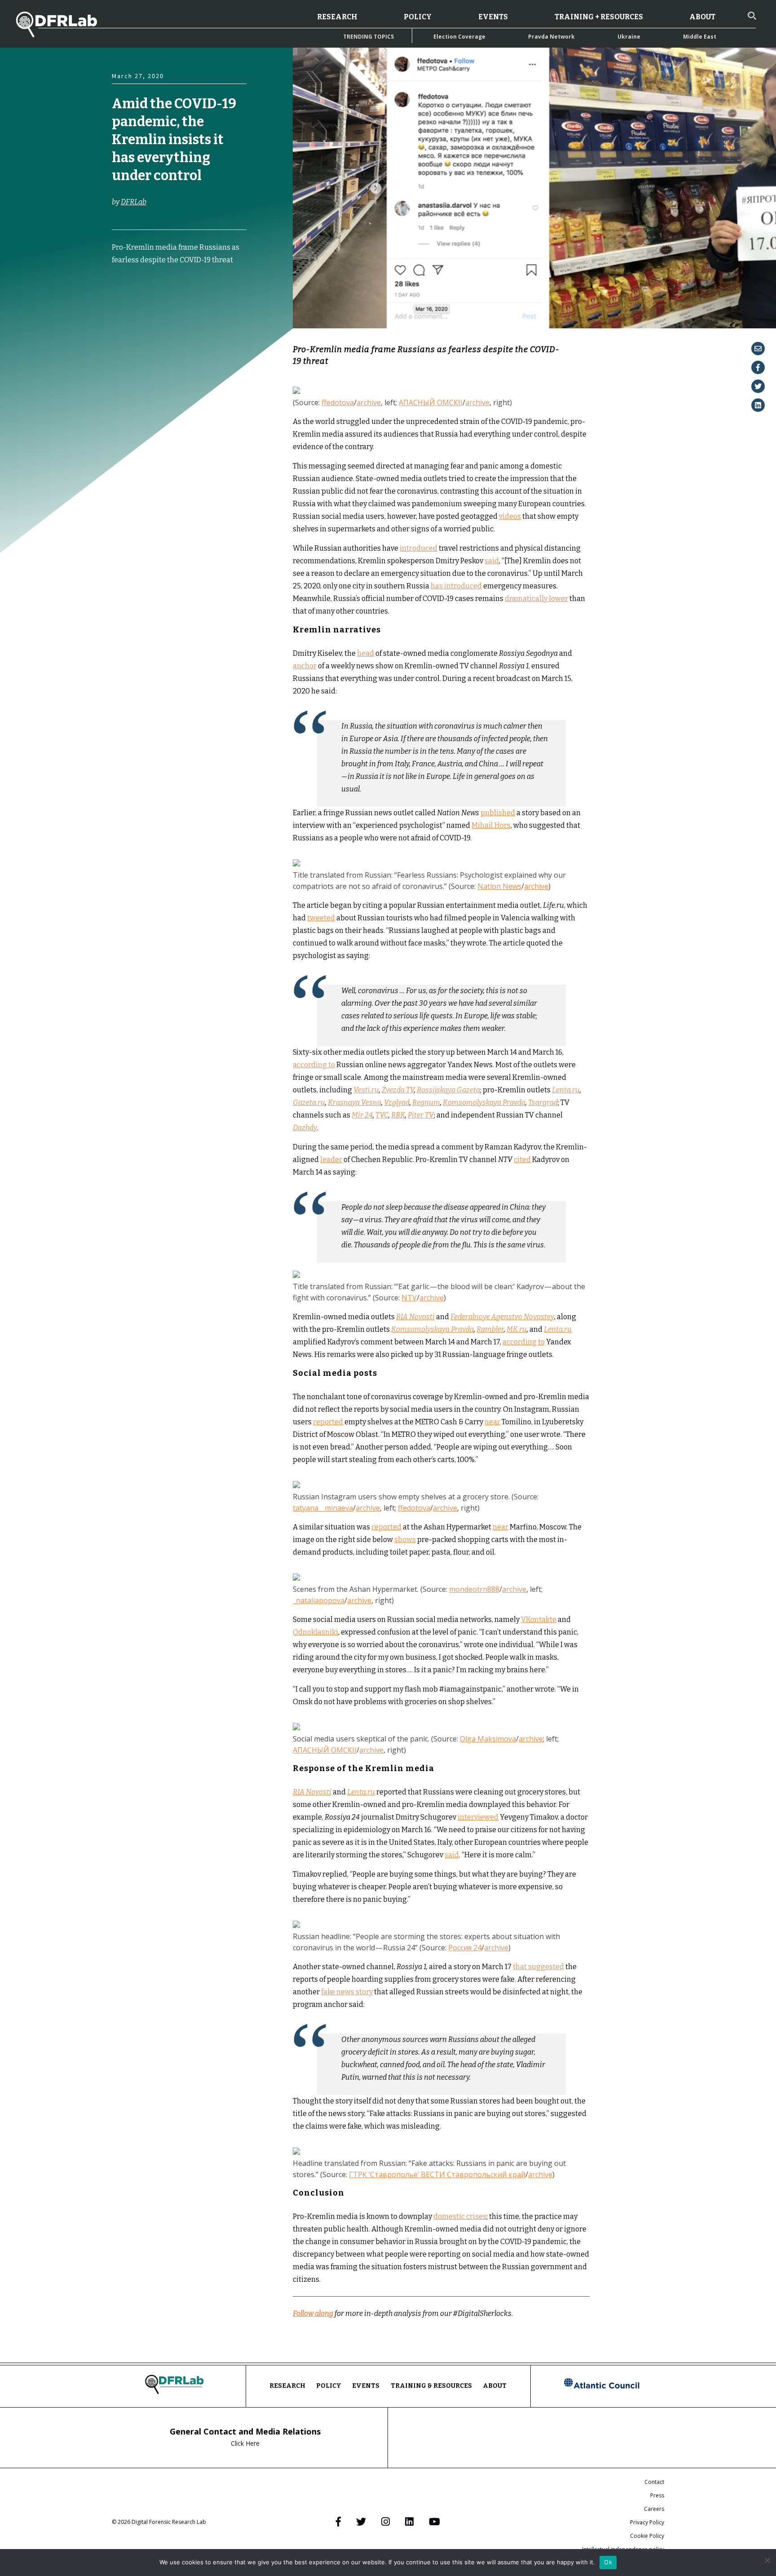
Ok (608, 2562)
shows (405, 1540)
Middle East (700, 37)
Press (657, 2495)
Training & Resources (431, 2386)
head (366, 653)
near (492, 1422)
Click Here (245, 2443)
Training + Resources (599, 17)
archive (369, 402)
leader (331, 1160)
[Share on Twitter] (758, 386)
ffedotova (338, 402)
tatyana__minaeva (323, 1508)
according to (314, 1065)
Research (337, 17)
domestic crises (460, 2216)
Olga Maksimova (488, 1739)
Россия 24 (465, 1948)
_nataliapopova (319, 1600)
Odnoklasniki (315, 1632)
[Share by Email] (758, 349)
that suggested (538, 1967)
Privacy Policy (647, 2522)
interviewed (478, 1817)
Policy (418, 17)
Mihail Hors (491, 825)
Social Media (130, 323)
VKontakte (539, 1619)
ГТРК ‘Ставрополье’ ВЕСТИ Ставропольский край (437, 2174)
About (702, 17)
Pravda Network (551, 37)
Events (493, 17)
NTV (409, 1298)
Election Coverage (459, 37)
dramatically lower (536, 599)
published (498, 813)
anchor (305, 666)
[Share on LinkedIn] (758, 405)
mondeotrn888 (474, 1589)
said (492, 561)
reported (328, 1422)
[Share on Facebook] (758, 367)
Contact (654, 2482)
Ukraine (629, 37)
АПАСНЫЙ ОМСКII (431, 402)
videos (510, 516)
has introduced (456, 586)
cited (522, 1160)
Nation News (499, 886)
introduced (419, 548)
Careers (654, 2509)
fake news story (347, 1992)
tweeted (321, 918)
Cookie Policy (647, 2536)
